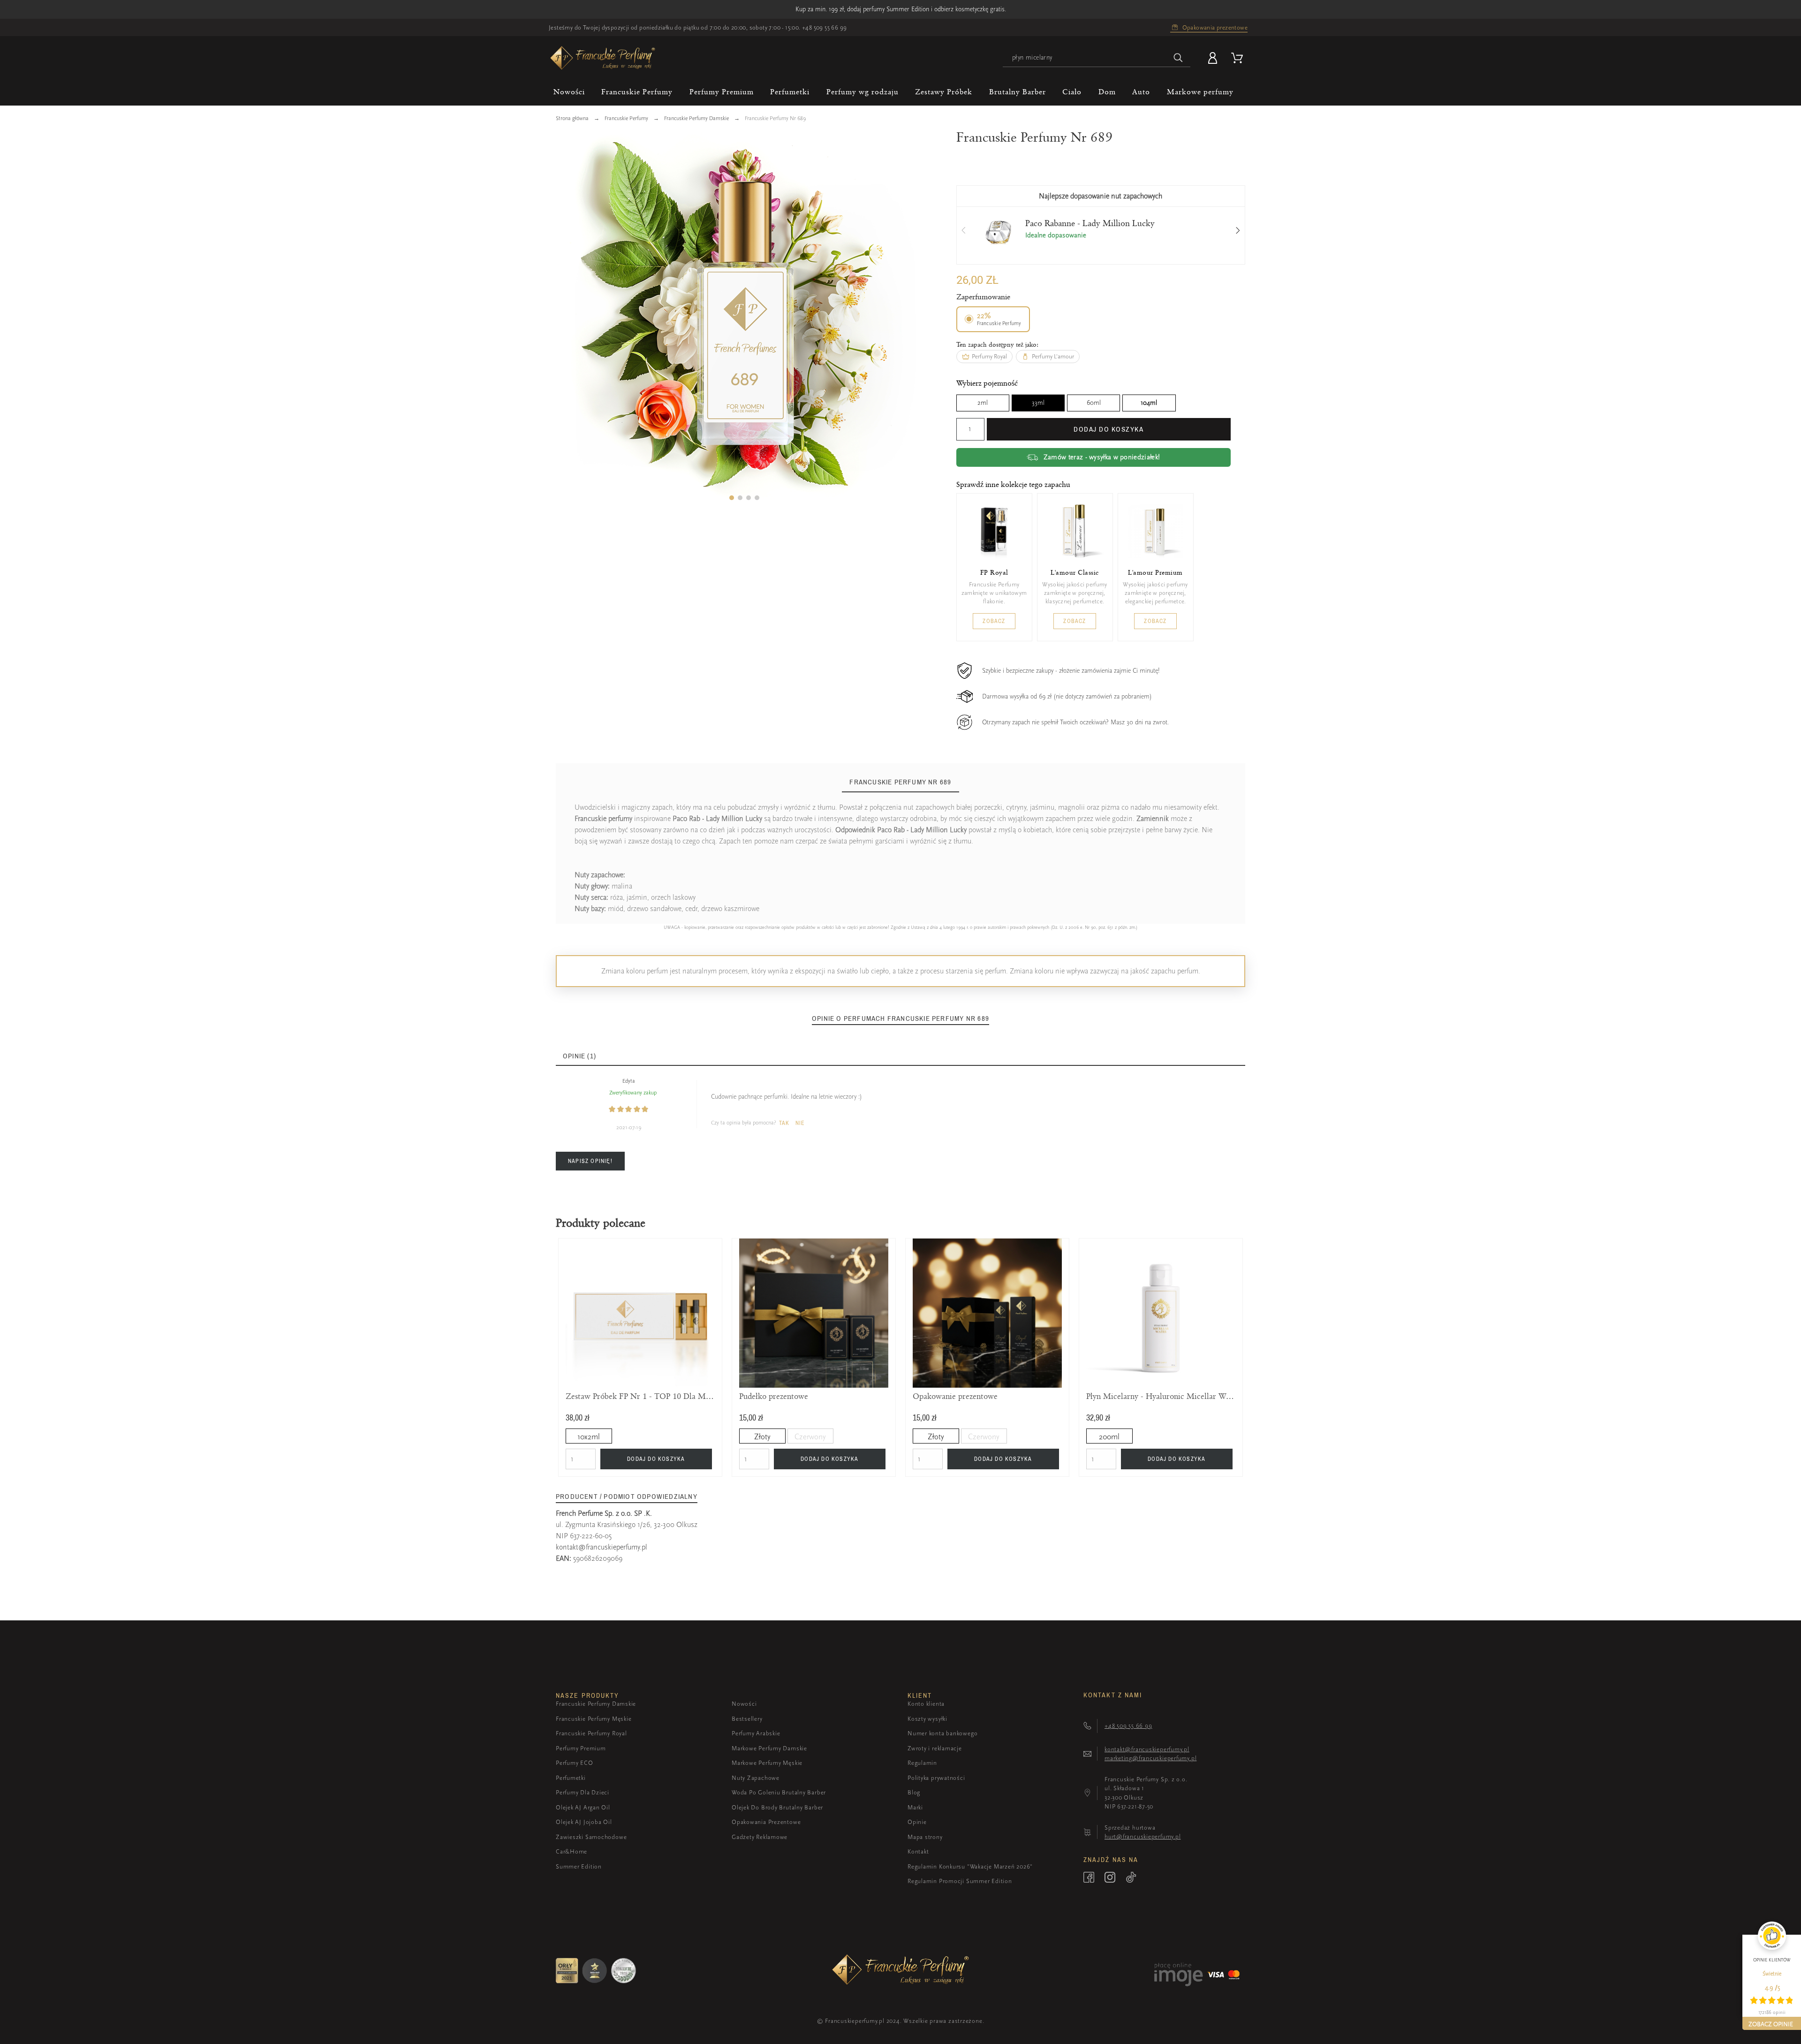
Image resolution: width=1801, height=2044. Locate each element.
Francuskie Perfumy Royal (591, 1733)
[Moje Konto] (1214, 58)
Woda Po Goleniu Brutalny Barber (779, 1792)
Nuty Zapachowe (756, 1778)
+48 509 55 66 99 (824, 27)
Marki (915, 1807)
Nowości (744, 1704)
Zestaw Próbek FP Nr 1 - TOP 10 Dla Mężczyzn (640, 1396)
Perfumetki (571, 1778)
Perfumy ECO (575, 1763)
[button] (732, 498)
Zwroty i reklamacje (935, 1748)
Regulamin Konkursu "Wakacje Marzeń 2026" (970, 1866)
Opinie (917, 1822)
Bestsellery (747, 1719)
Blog (914, 1792)
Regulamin (922, 1763)
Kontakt (918, 1851)
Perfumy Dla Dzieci (583, 1792)
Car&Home (571, 1851)
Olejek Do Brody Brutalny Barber (777, 1807)
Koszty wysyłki (927, 1719)
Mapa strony (925, 1837)
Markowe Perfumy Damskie (769, 1748)
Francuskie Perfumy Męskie (594, 1719)
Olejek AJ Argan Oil (583, 1807)
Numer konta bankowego (942, 1733)
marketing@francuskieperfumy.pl (1150, 1758)
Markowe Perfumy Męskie (767, 1763)
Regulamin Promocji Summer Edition (960, 1881)
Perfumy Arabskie (756, 1733)
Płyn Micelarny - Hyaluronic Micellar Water (1161, 1396)
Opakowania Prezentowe (766, 1822)
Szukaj (1179, 58)
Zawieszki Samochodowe (591, 1837)
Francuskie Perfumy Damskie (596, 1704)
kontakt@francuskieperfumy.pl (602, 1547)
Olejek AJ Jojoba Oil (584, 1822)
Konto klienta (926, 1704)
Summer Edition (579, 1866)
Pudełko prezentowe (774, 1396)
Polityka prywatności (936, 1778)
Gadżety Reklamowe (760, 1837)
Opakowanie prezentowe (955, 1396)
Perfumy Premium (581, 1748)
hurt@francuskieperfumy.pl (1143, 1836)
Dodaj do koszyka (1109, 429)
